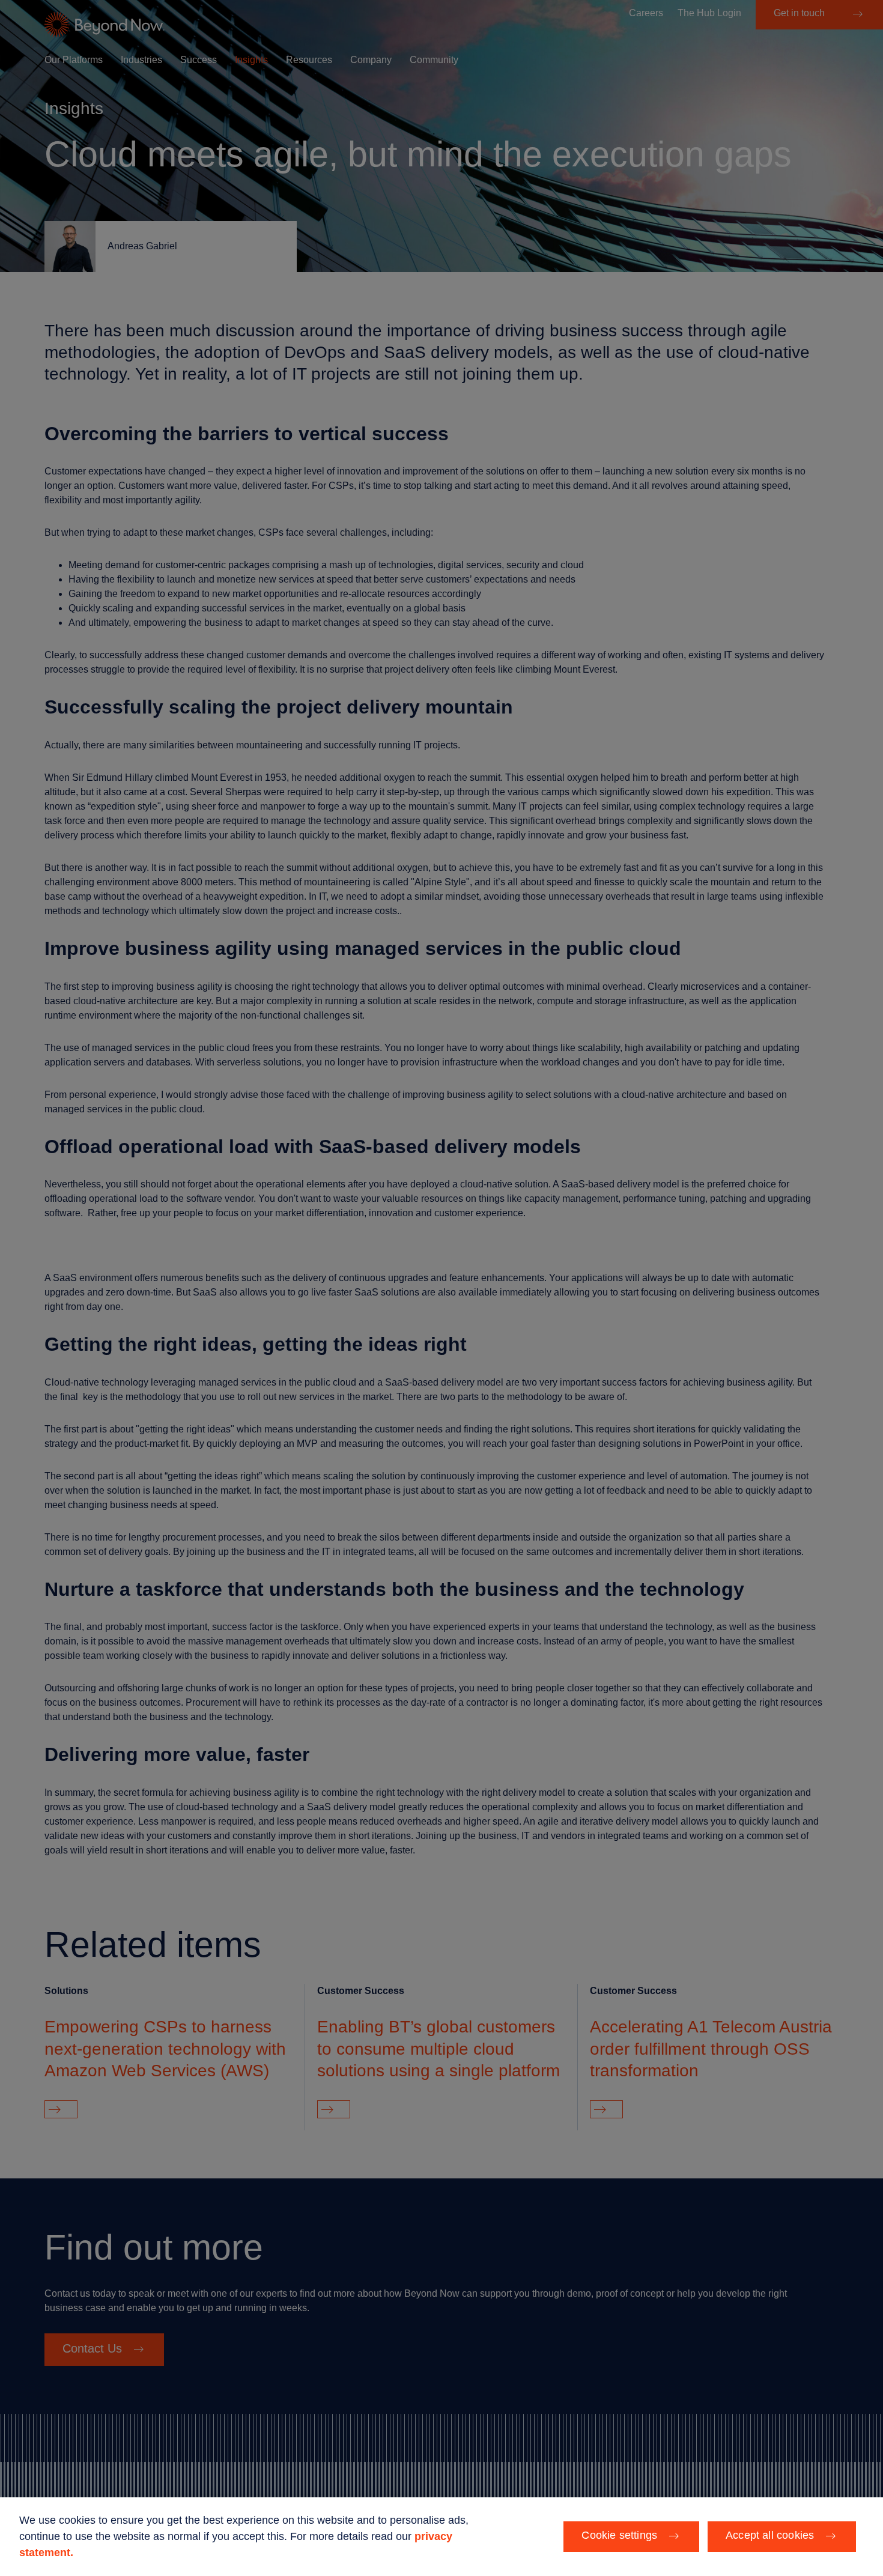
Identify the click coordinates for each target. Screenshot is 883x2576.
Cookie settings (619, 2535)
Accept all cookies (770, 2535)
